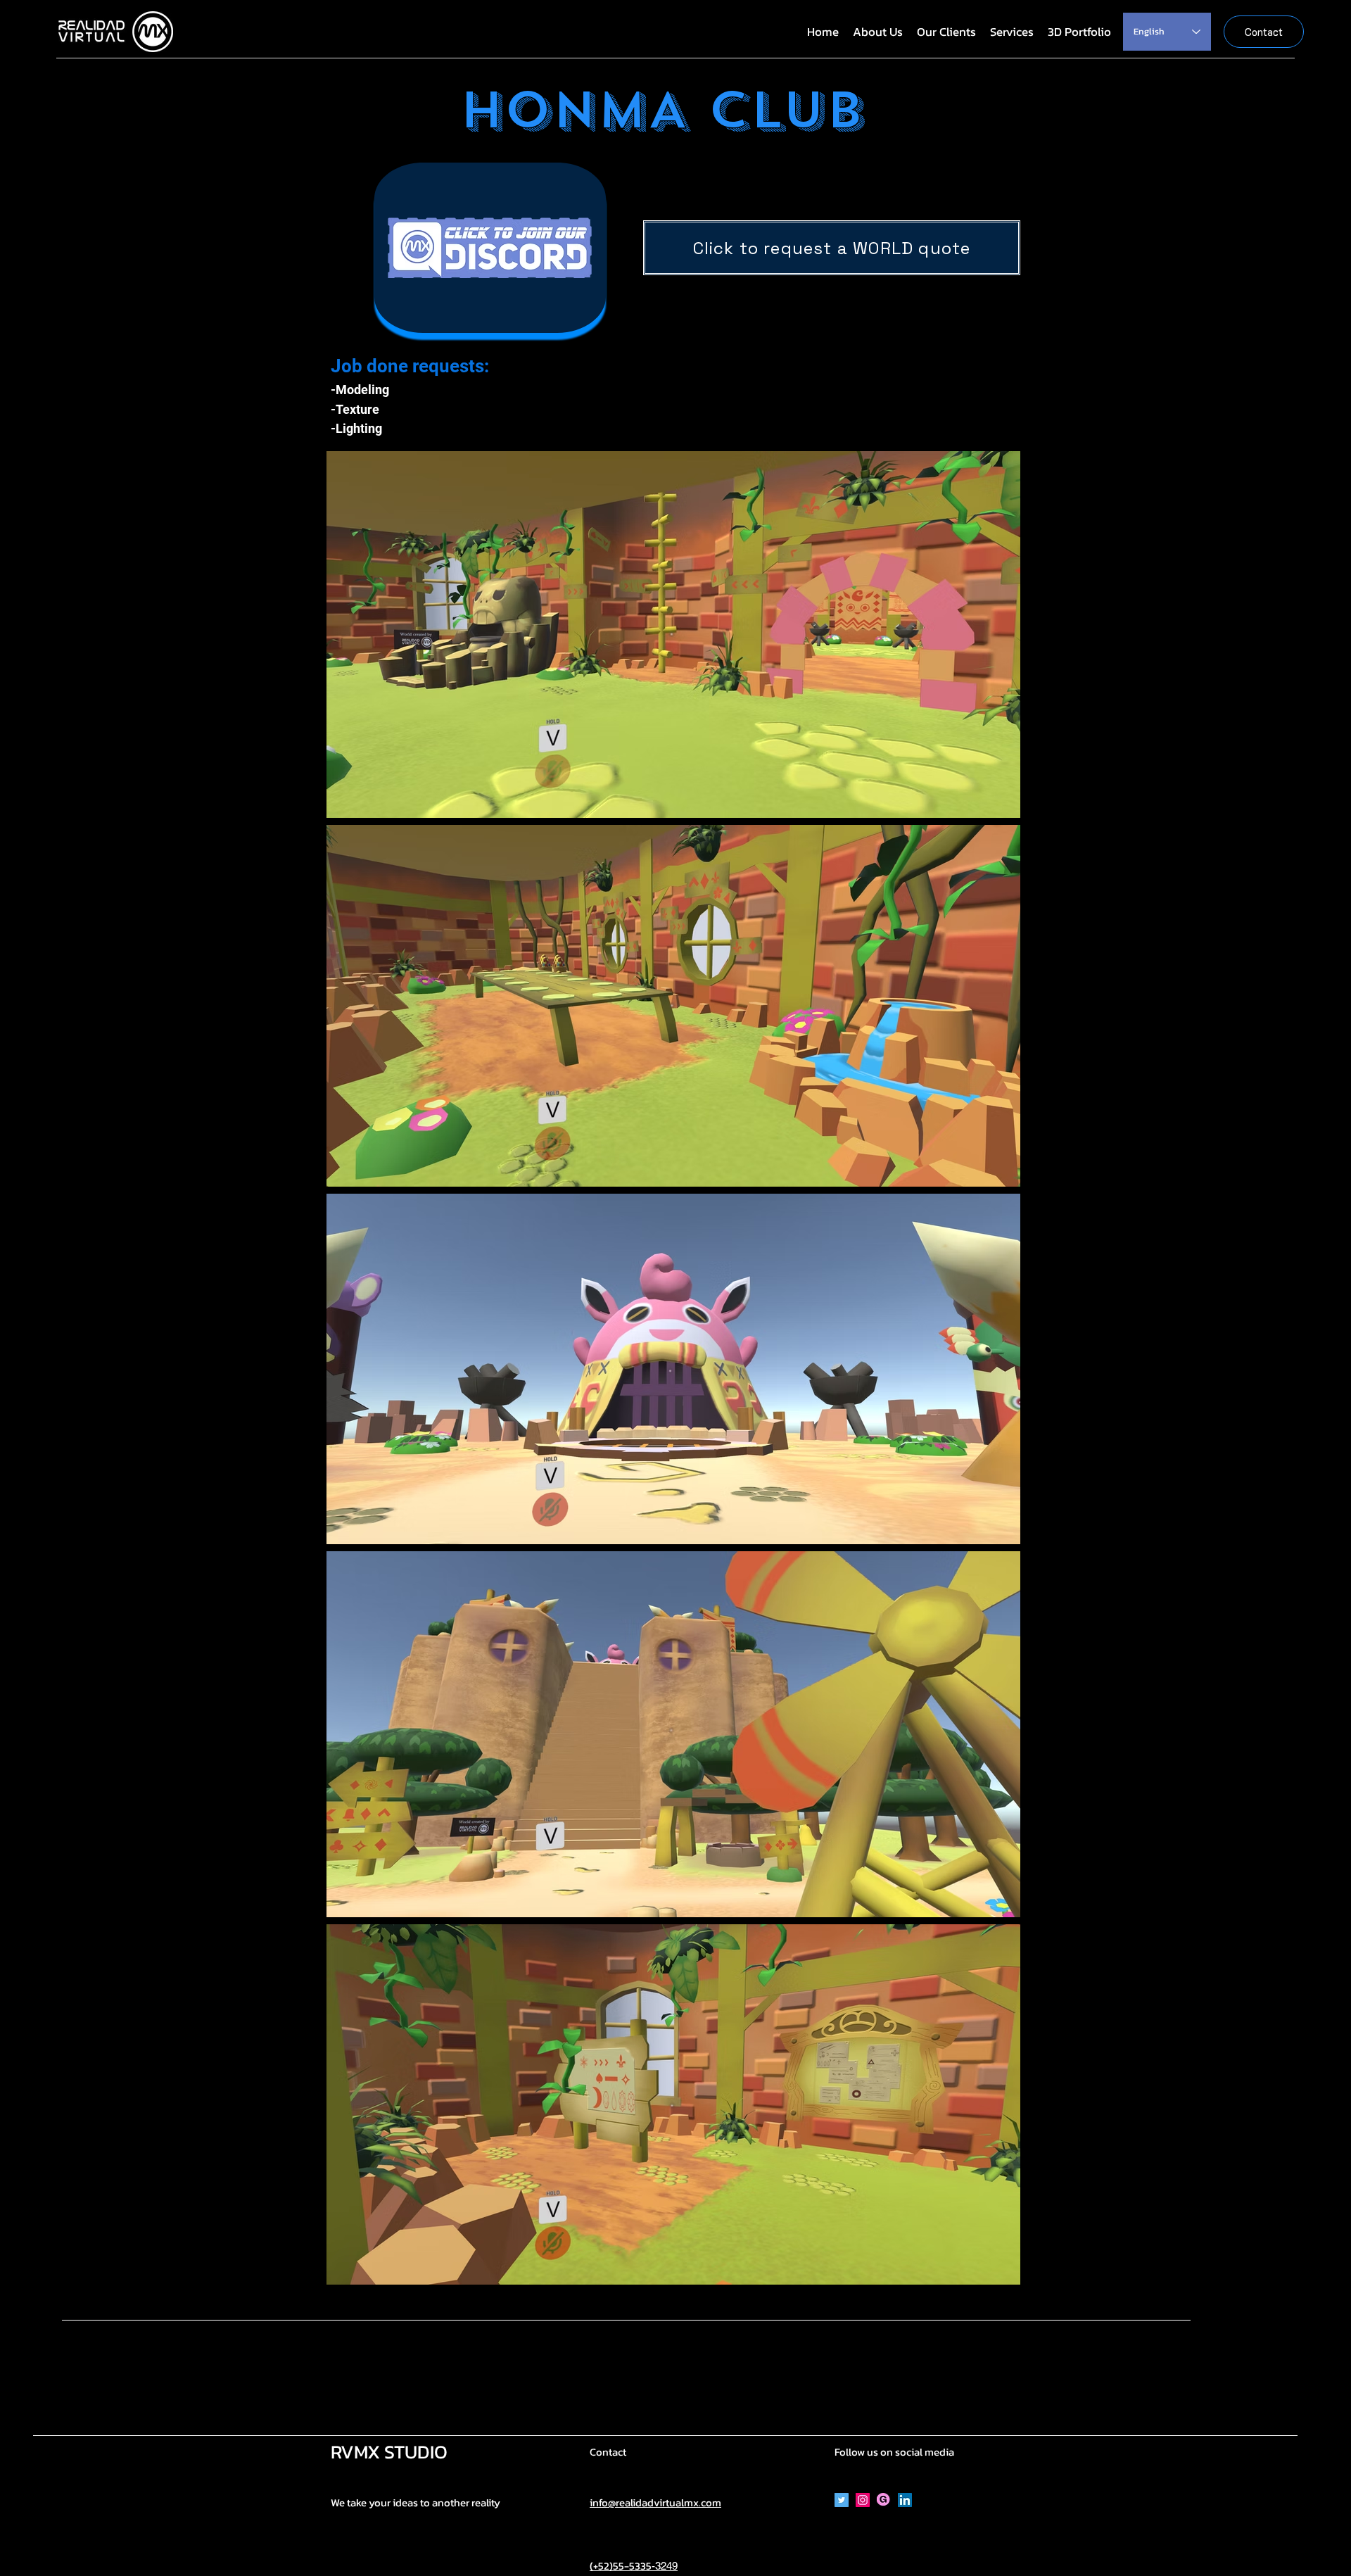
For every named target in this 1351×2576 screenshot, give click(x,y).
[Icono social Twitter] (842, 2500)
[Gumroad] (884, 2500)
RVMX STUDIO (389, 2452)
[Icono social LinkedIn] (905, 2500)
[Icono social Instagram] (863, 2500)
